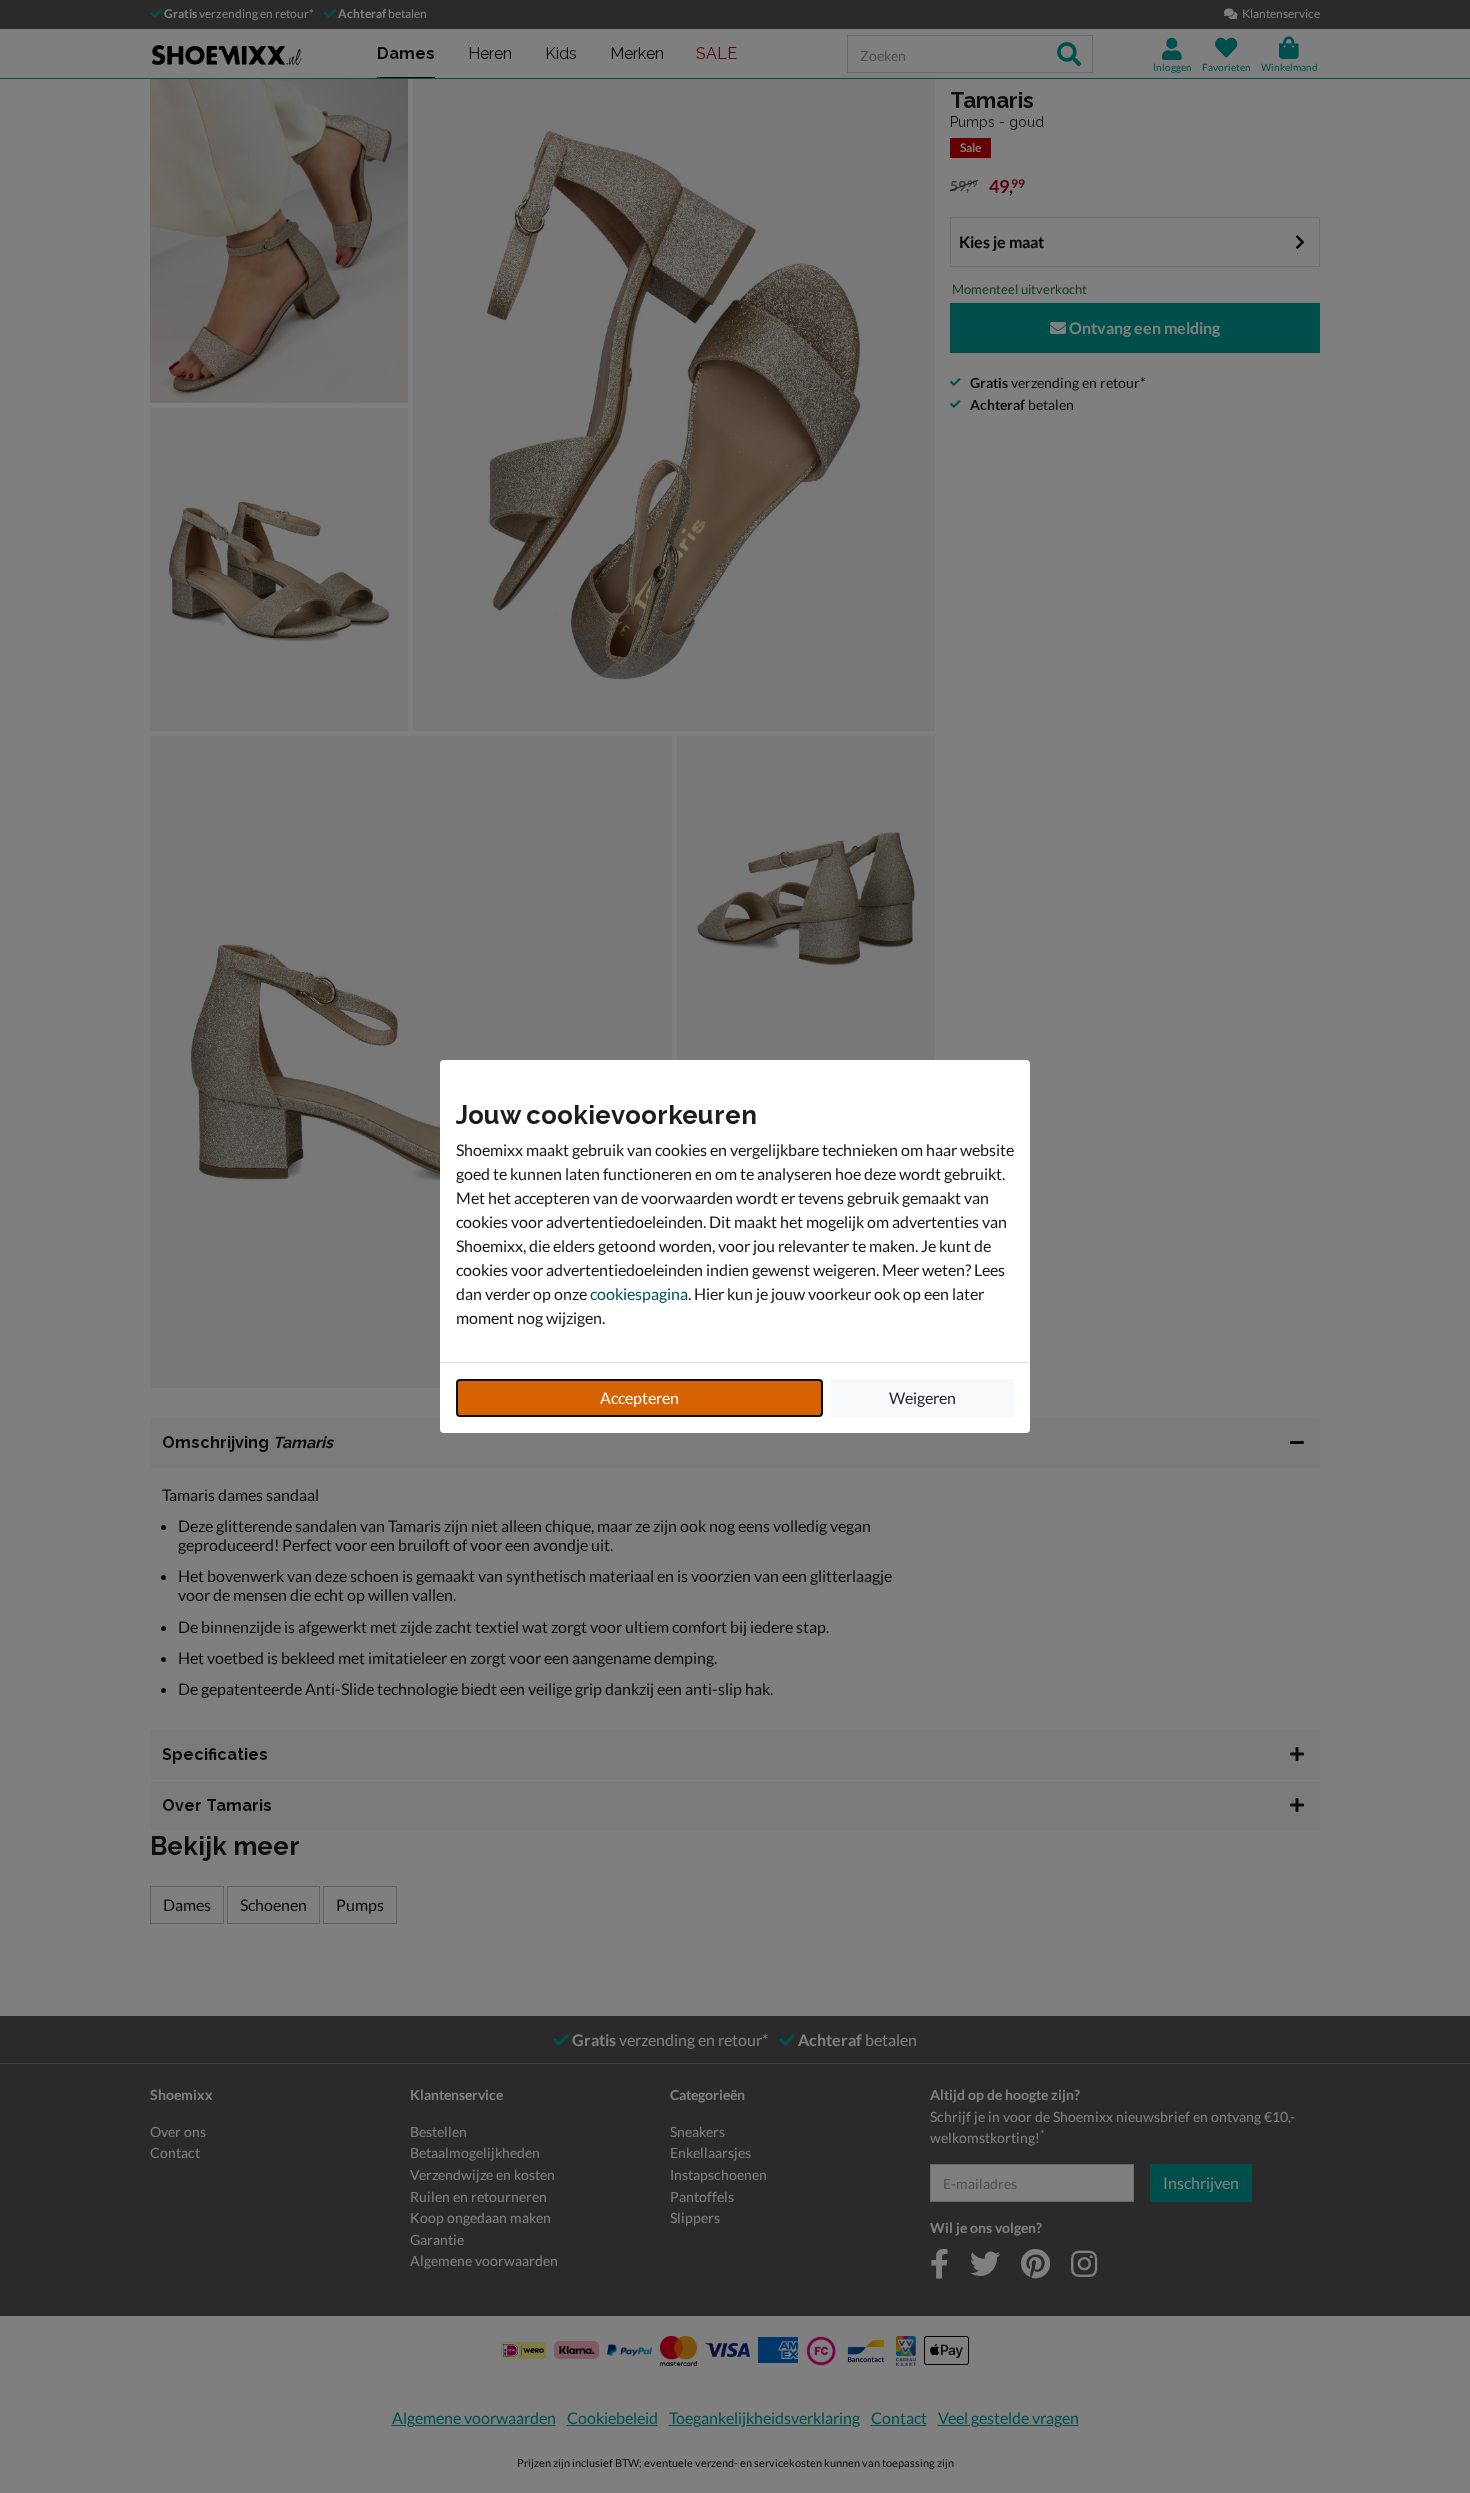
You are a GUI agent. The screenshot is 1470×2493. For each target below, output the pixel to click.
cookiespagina (639, 1293)
